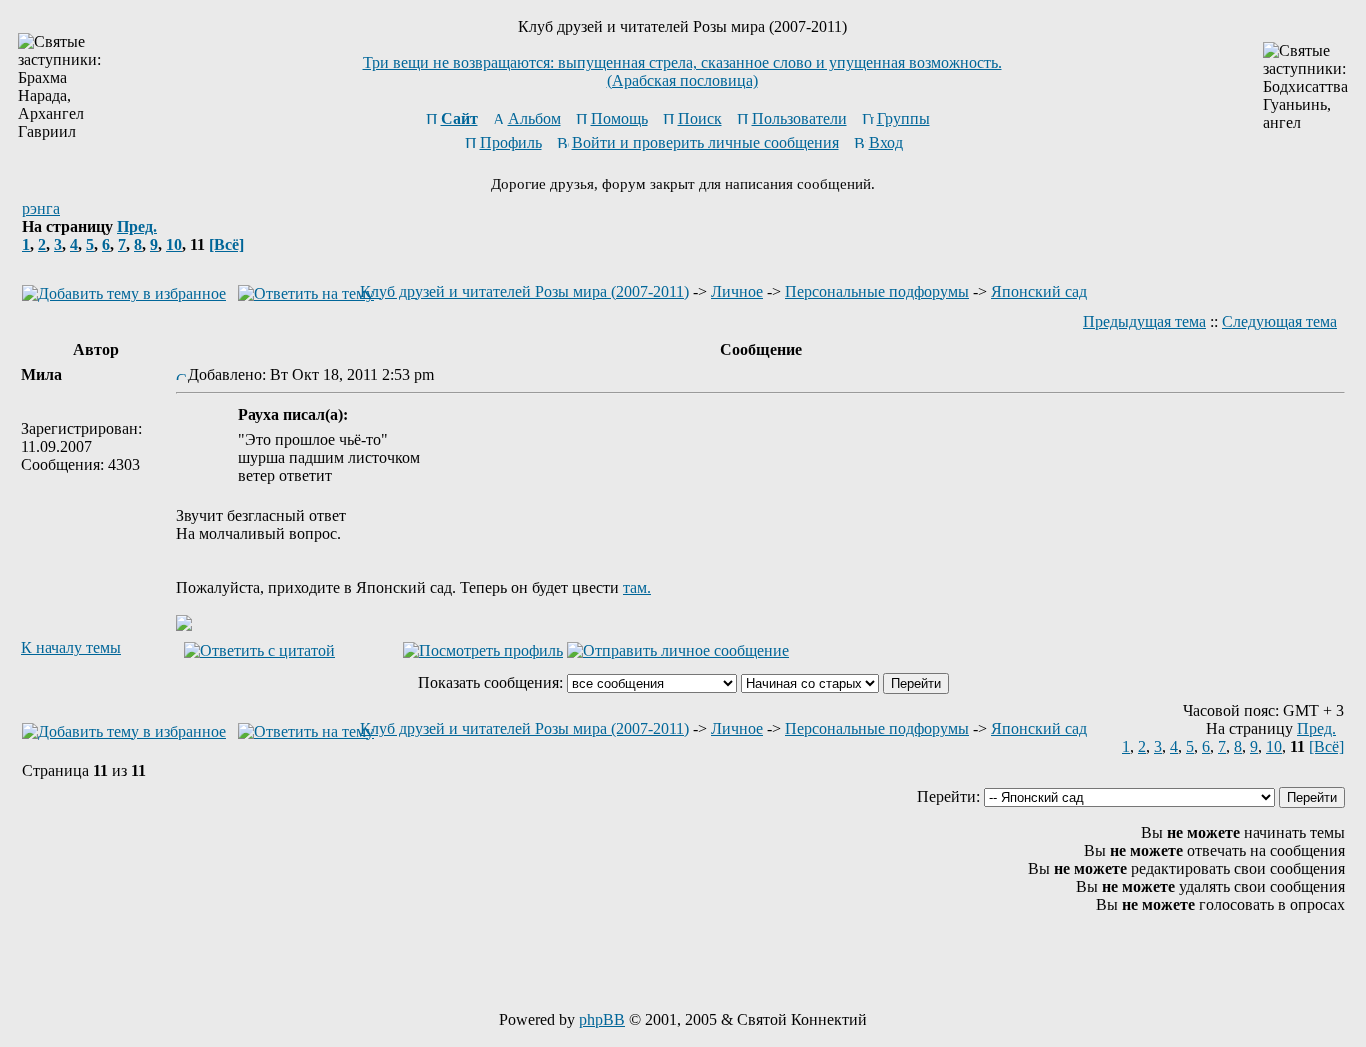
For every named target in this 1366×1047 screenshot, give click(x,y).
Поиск (700, 118)
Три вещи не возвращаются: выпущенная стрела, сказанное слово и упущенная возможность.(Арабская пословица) (682, 71)
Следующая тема (1279, 321)
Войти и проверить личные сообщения (705, 142)
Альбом (534, 118)
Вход (886, 142)
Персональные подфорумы (877, 291)
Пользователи (799, 118)
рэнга (41, 208)
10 (174, 244)
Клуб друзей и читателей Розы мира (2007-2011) (524, 291)
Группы (903, 118)
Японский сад (1039, 291)
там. (637, 587)
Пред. (137, 226)
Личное (737, 291)
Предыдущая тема (1144, 321)
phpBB (602, 1019)
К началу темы (71, 647)
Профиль (511, 142)
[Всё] (226, 244)
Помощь (619, 118)
